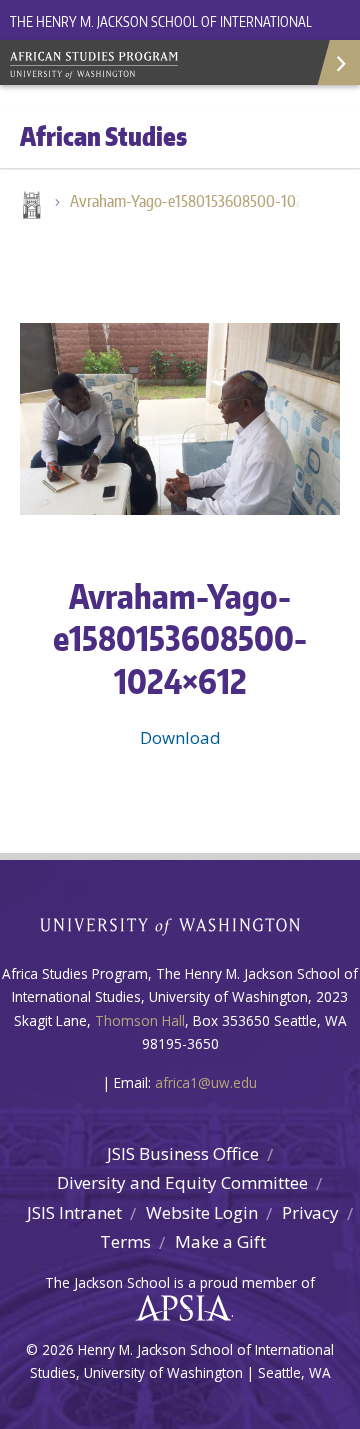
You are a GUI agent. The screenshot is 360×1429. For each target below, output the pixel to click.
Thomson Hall (140, 1020)
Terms (125, 1241)
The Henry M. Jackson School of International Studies (161, 33)
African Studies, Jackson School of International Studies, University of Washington (150, 67)
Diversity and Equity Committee (182, 1182)
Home (30, 207)
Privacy (310, 1212)
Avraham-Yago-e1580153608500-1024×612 (195, 201)
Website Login (202, 1212)
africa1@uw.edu (206, 1082)
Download (180, 737)
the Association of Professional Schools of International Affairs (178, 1309)
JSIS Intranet (74, 1212)
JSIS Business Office (183, 1153)
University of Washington (180, 924)
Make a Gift (220, 1241)
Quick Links (337, 62)
